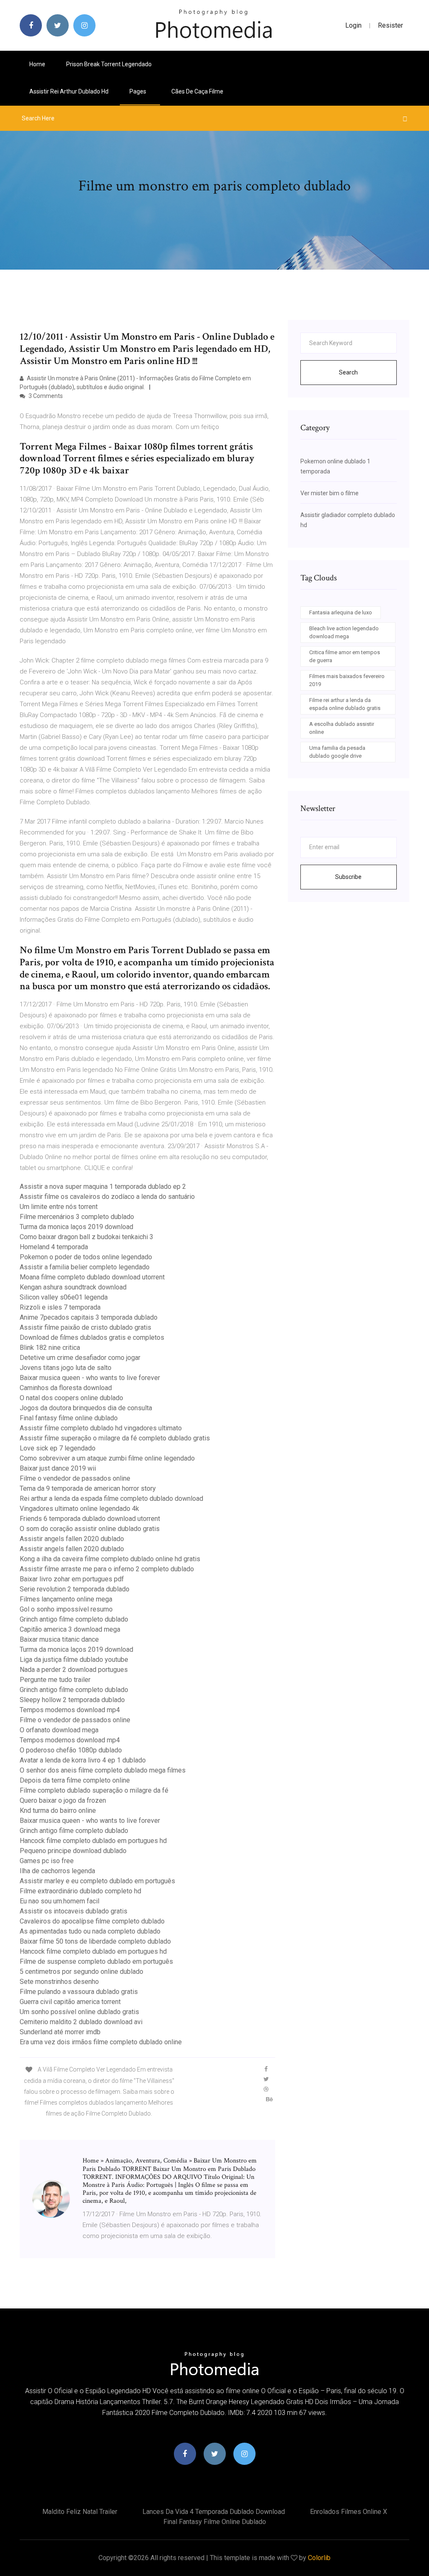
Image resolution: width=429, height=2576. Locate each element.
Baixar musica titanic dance (59, 1639)
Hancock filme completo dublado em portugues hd (93, 1841)
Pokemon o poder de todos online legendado (86, 1257)
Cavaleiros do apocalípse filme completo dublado (92, 1921)
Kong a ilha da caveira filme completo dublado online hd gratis (110, 1559)
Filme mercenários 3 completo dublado (77, 1217)
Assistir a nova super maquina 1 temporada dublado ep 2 (103, 1187)
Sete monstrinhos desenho (59, 1982)
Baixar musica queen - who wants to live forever (90, 1378)
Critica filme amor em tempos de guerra (345, 656)
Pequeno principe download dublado (73, 1851)
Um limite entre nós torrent (59, 1207)
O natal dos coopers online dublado (71, 1398)
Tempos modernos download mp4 (70, 1710)
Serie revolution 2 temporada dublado (75, 1589)
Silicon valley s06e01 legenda (64, 1297)
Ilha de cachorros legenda (57, 1871)
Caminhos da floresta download (66, 1388)
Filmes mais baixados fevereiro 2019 (347, 680)
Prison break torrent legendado (109, 64)
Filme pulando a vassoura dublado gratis (79, 1992)
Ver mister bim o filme (330, 493)
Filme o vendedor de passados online (75, 1478)
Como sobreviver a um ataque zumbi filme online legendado (107, 1458)
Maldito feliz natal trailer (80, 2512)
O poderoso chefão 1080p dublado (71, 1750)
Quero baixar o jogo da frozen (63, 1800)
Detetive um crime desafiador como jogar (80, 1358)
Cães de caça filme (197, 91)
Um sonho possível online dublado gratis (79, 2012)
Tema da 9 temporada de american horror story (88, 1488)
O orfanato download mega (59, 1730)
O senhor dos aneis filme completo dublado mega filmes (103, 1770)
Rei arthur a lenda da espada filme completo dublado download (111, 1499)
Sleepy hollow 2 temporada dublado (72, 1700)
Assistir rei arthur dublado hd (69, 91)
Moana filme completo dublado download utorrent (92, 1277)
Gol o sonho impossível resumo (66, 1609)
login (353, 25)
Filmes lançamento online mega (66, 1599)
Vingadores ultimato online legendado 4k (79, 1509)
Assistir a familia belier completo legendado (85, 1267)
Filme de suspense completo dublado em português (96, 1961)
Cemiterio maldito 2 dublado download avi (81, 2022)
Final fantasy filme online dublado (69, 1418)
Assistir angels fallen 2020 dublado (72, 1539)
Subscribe (348, 877)
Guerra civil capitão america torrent (70, 2002)
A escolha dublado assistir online (342, 728)
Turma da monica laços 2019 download (76, 1227)
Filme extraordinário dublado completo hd (80, 1891)
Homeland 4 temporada (54, 1247)
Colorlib (319, 2558)
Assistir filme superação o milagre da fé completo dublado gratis (115, 1438)
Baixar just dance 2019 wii (58, 1468)
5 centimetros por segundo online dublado (81, 1972)
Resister (390, 25)
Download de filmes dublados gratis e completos (92, 1337)
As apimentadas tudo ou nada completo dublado (90, 1931)
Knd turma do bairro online (58, 1810)
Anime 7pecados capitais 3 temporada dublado (89, 1317)
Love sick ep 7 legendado (58, 1448)
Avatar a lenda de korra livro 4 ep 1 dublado (83, 1760)
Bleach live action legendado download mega (344, 633)
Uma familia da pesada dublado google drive (337, 752)
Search (348, 372)
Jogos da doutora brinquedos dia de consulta (86, 1408)
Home (37, 64)
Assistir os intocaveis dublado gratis (74, 1911)
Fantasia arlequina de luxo (341, 612)
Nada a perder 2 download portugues (74, 1670)
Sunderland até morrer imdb (60, 2032)
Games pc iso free (47, 1861)
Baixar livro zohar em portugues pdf (72, 1579)
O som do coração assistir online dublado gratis (90, 1529)
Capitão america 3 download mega (70, 1629)
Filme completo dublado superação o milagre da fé (94, 1790)
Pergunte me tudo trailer (55, 1680)
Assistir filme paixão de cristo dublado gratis (85, 1327)
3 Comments (45, 396)
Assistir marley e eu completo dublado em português (97, 1881)
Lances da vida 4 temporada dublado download (214, 2512)
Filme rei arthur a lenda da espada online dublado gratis (345, 704)
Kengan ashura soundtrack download (73, 1287)
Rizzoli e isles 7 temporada (60, 1307)
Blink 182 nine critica (50, 1348)
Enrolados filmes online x (349, 2512)
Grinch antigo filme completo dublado (74, 1619)
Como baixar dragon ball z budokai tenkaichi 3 (87, 1237)
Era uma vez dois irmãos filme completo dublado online (101, 2042)
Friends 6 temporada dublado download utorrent (90, 1519)
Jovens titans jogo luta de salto (66, 1368)
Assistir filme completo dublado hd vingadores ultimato (101, 1428)
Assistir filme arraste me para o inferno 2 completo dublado (107, 1569)
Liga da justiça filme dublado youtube (74, 1660)
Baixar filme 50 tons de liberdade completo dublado (95, 1941)
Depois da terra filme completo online (75, 1780)
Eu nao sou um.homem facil (59, 1901)
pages (138, 91)
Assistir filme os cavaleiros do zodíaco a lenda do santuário (107, 1197)
